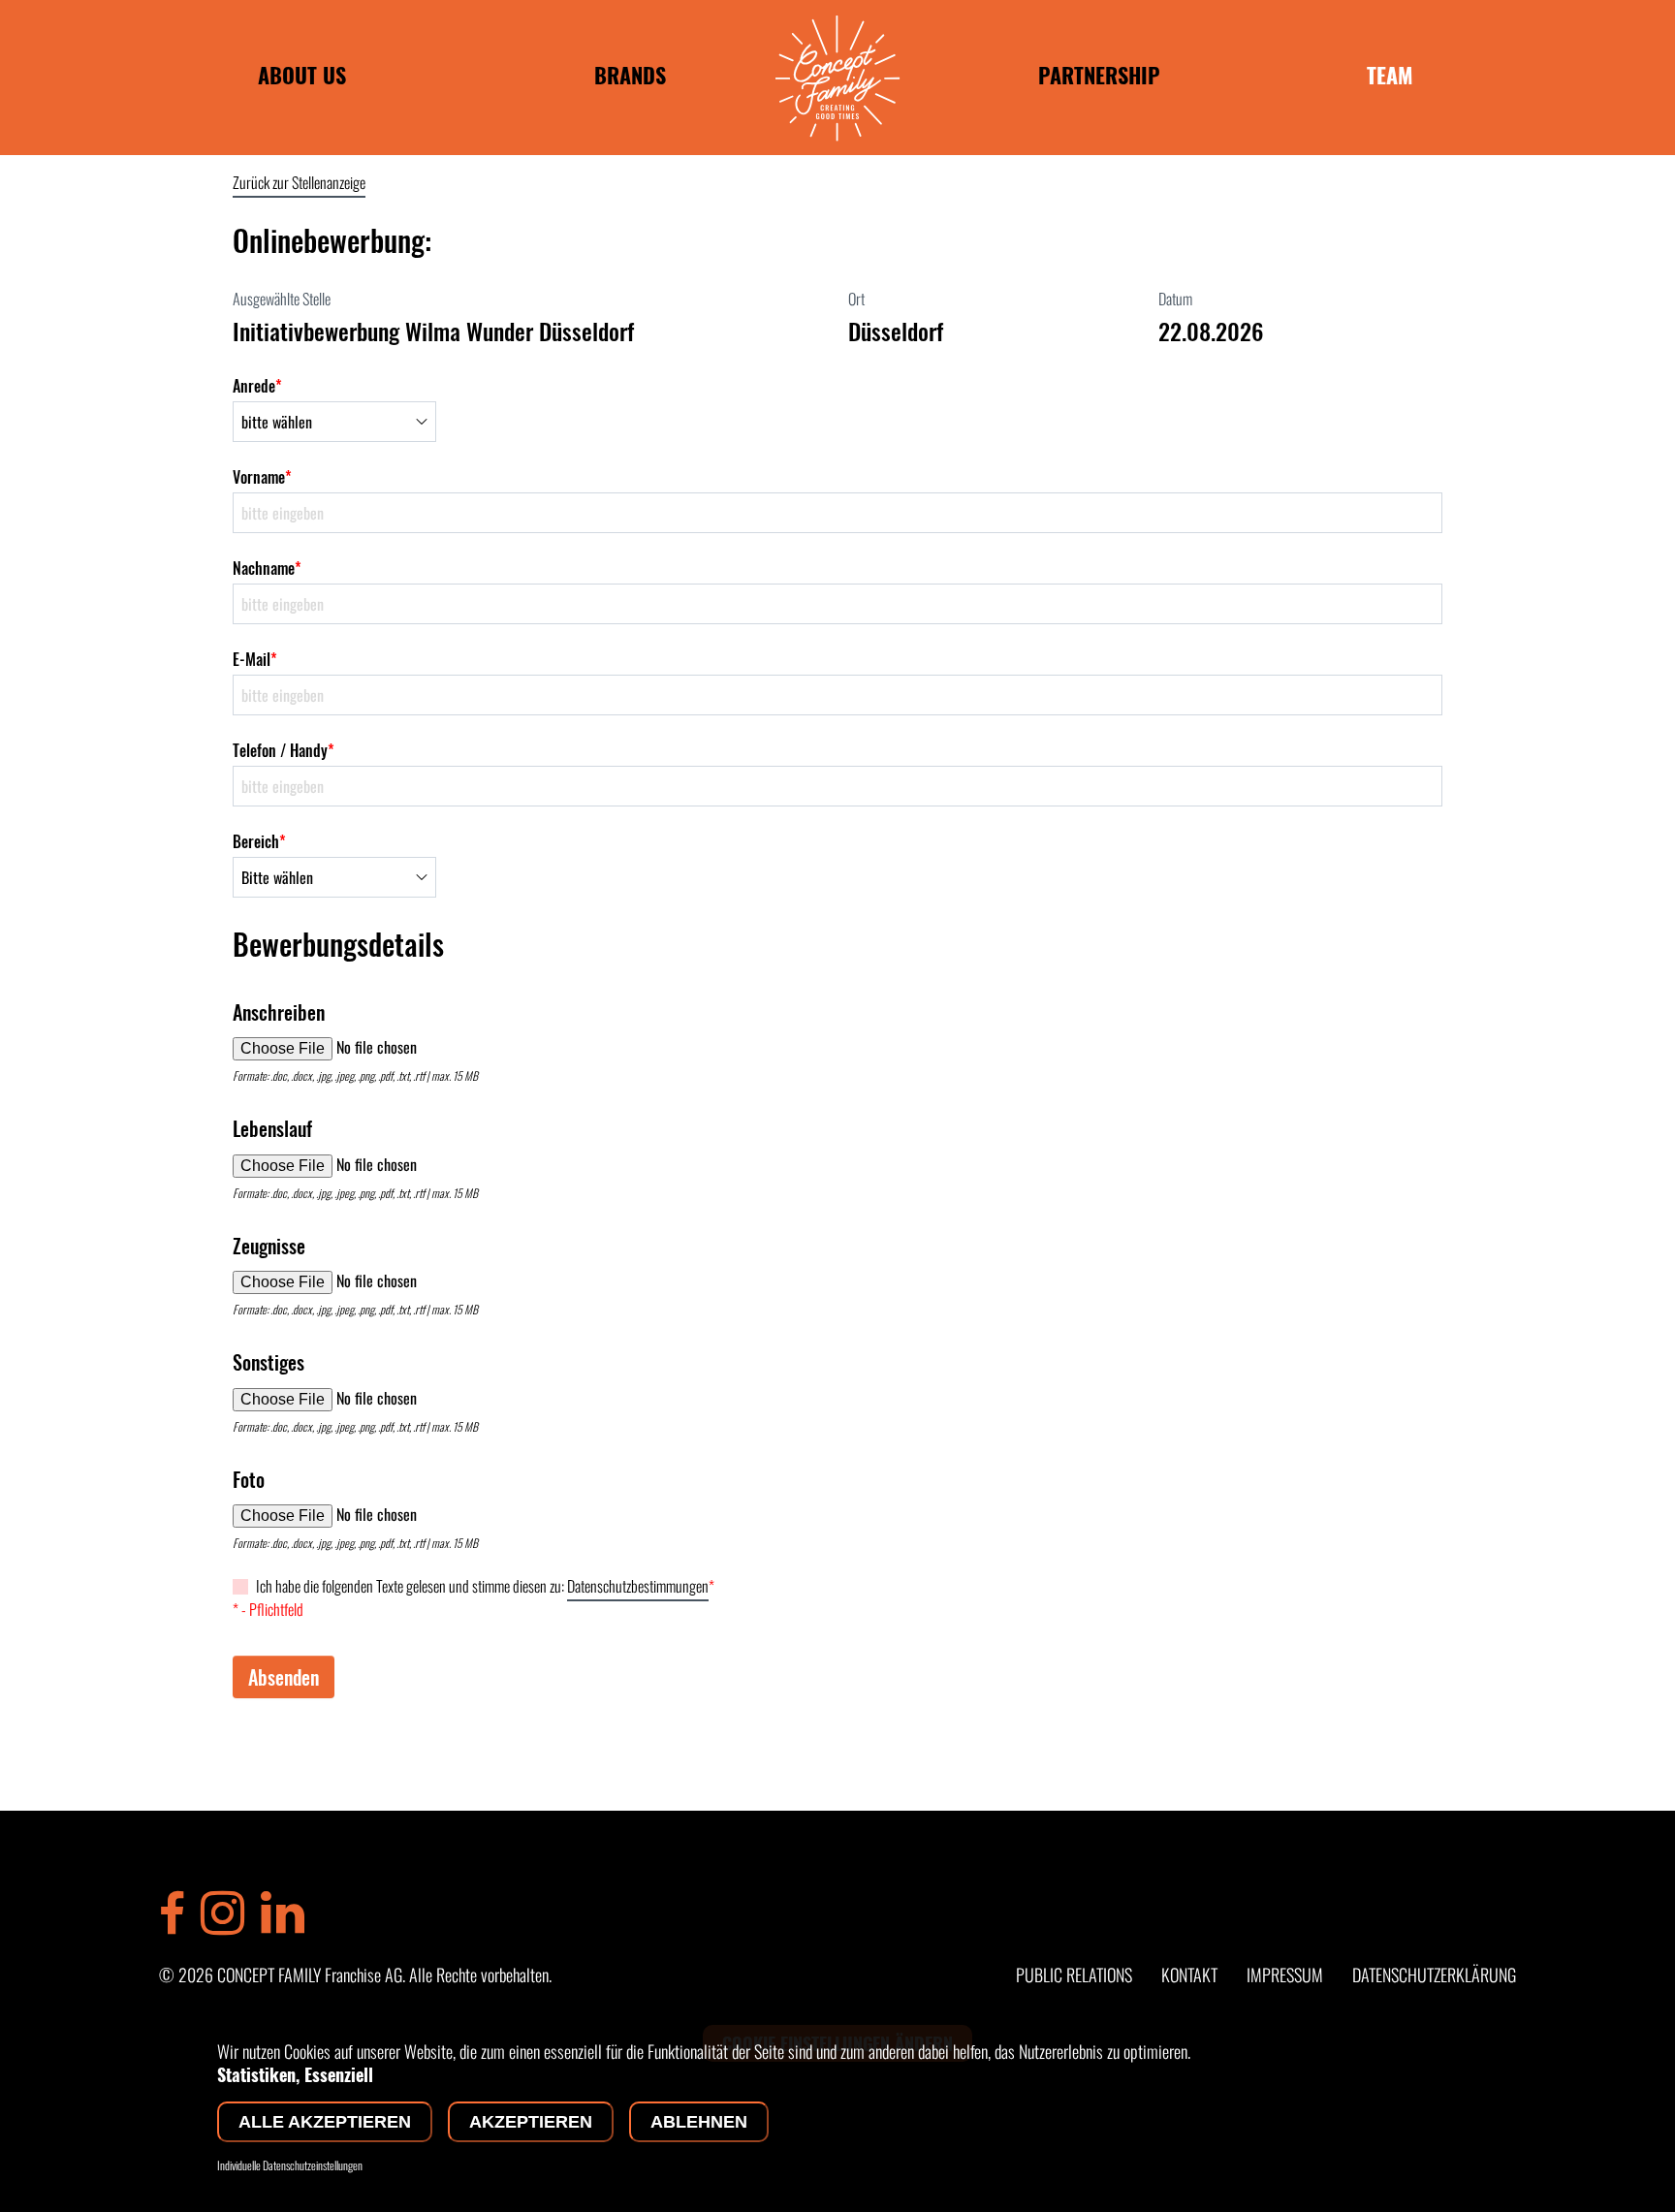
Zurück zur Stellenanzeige (299, 182)
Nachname (267, 568)
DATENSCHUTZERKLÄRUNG (1434, 1975)
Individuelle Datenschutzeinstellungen (290, 2165)
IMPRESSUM (1285, 1975)
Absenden (284, 1677)
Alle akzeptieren (325, 2122)
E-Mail (255, 659)
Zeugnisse (269, 1246)
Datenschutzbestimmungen (638, 1586)
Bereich (259, 841)
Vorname (262, 477)
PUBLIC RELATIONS (1074, 1975)
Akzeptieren (531, 2122)
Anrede (257, 386)
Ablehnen (699, 2122)
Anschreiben (279, 1012)
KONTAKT (1189, 1975)
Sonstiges (269, 1362)
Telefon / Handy (284, 750)
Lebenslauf (272, 1128)
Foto (249, 1479)
